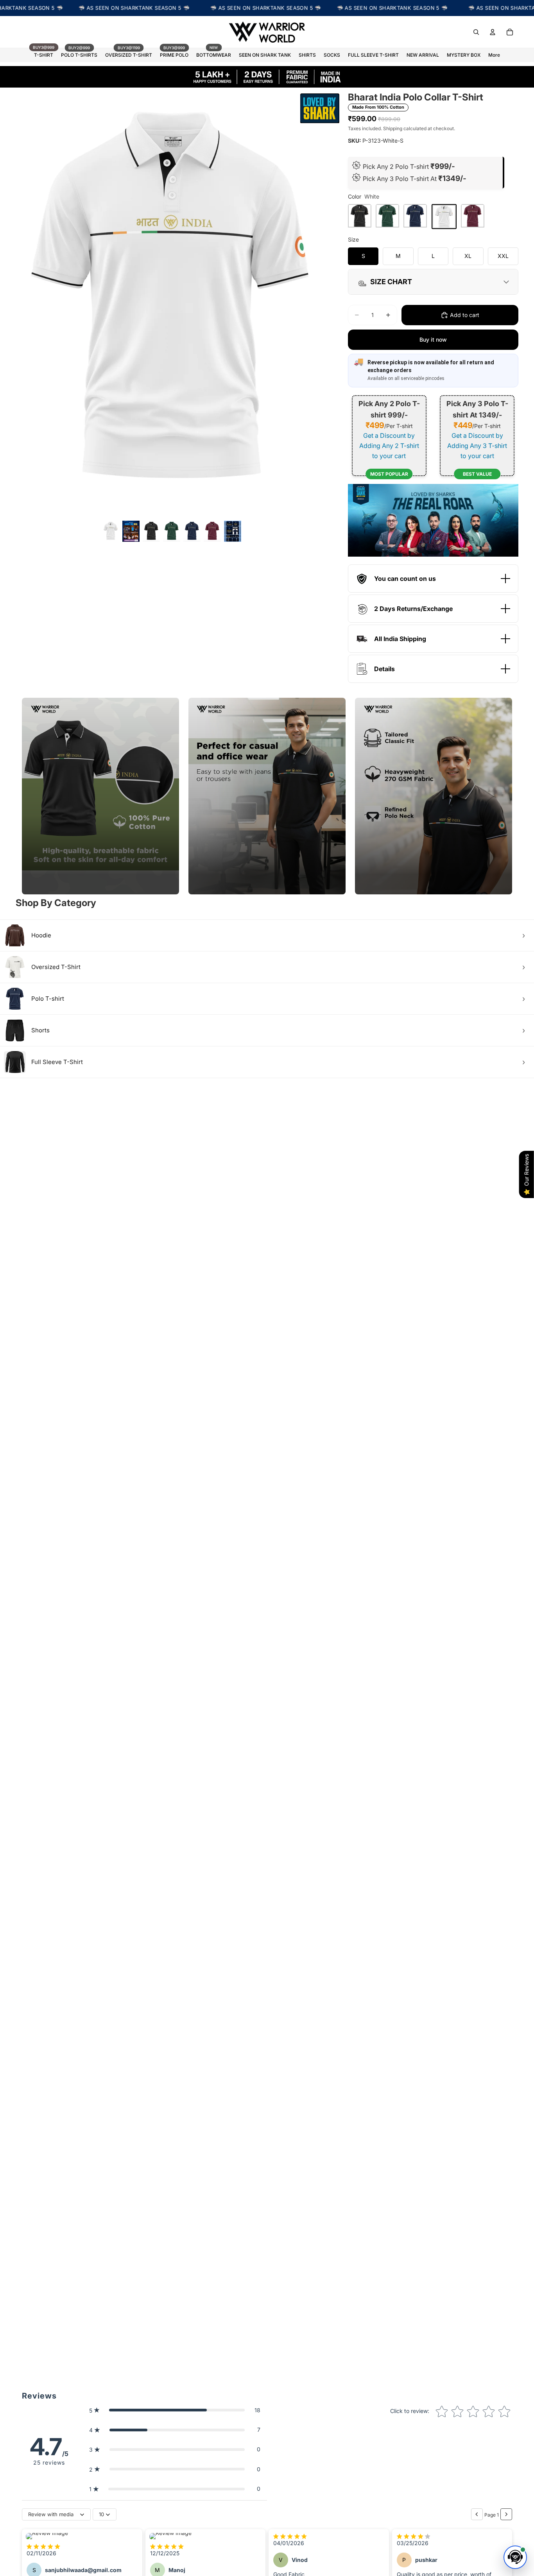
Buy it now (433, 339)
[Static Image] (131, 531)
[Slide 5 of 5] (212, 531)
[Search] (476, 32)
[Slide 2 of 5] (151, 531)
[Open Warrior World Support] (515, 2557)
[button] (175, 2410)
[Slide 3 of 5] (172, 531)
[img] (43, 2546)
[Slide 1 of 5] (111, 531)
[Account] (493, 32)
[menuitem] (494, 55)
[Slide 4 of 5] (192, 531)
